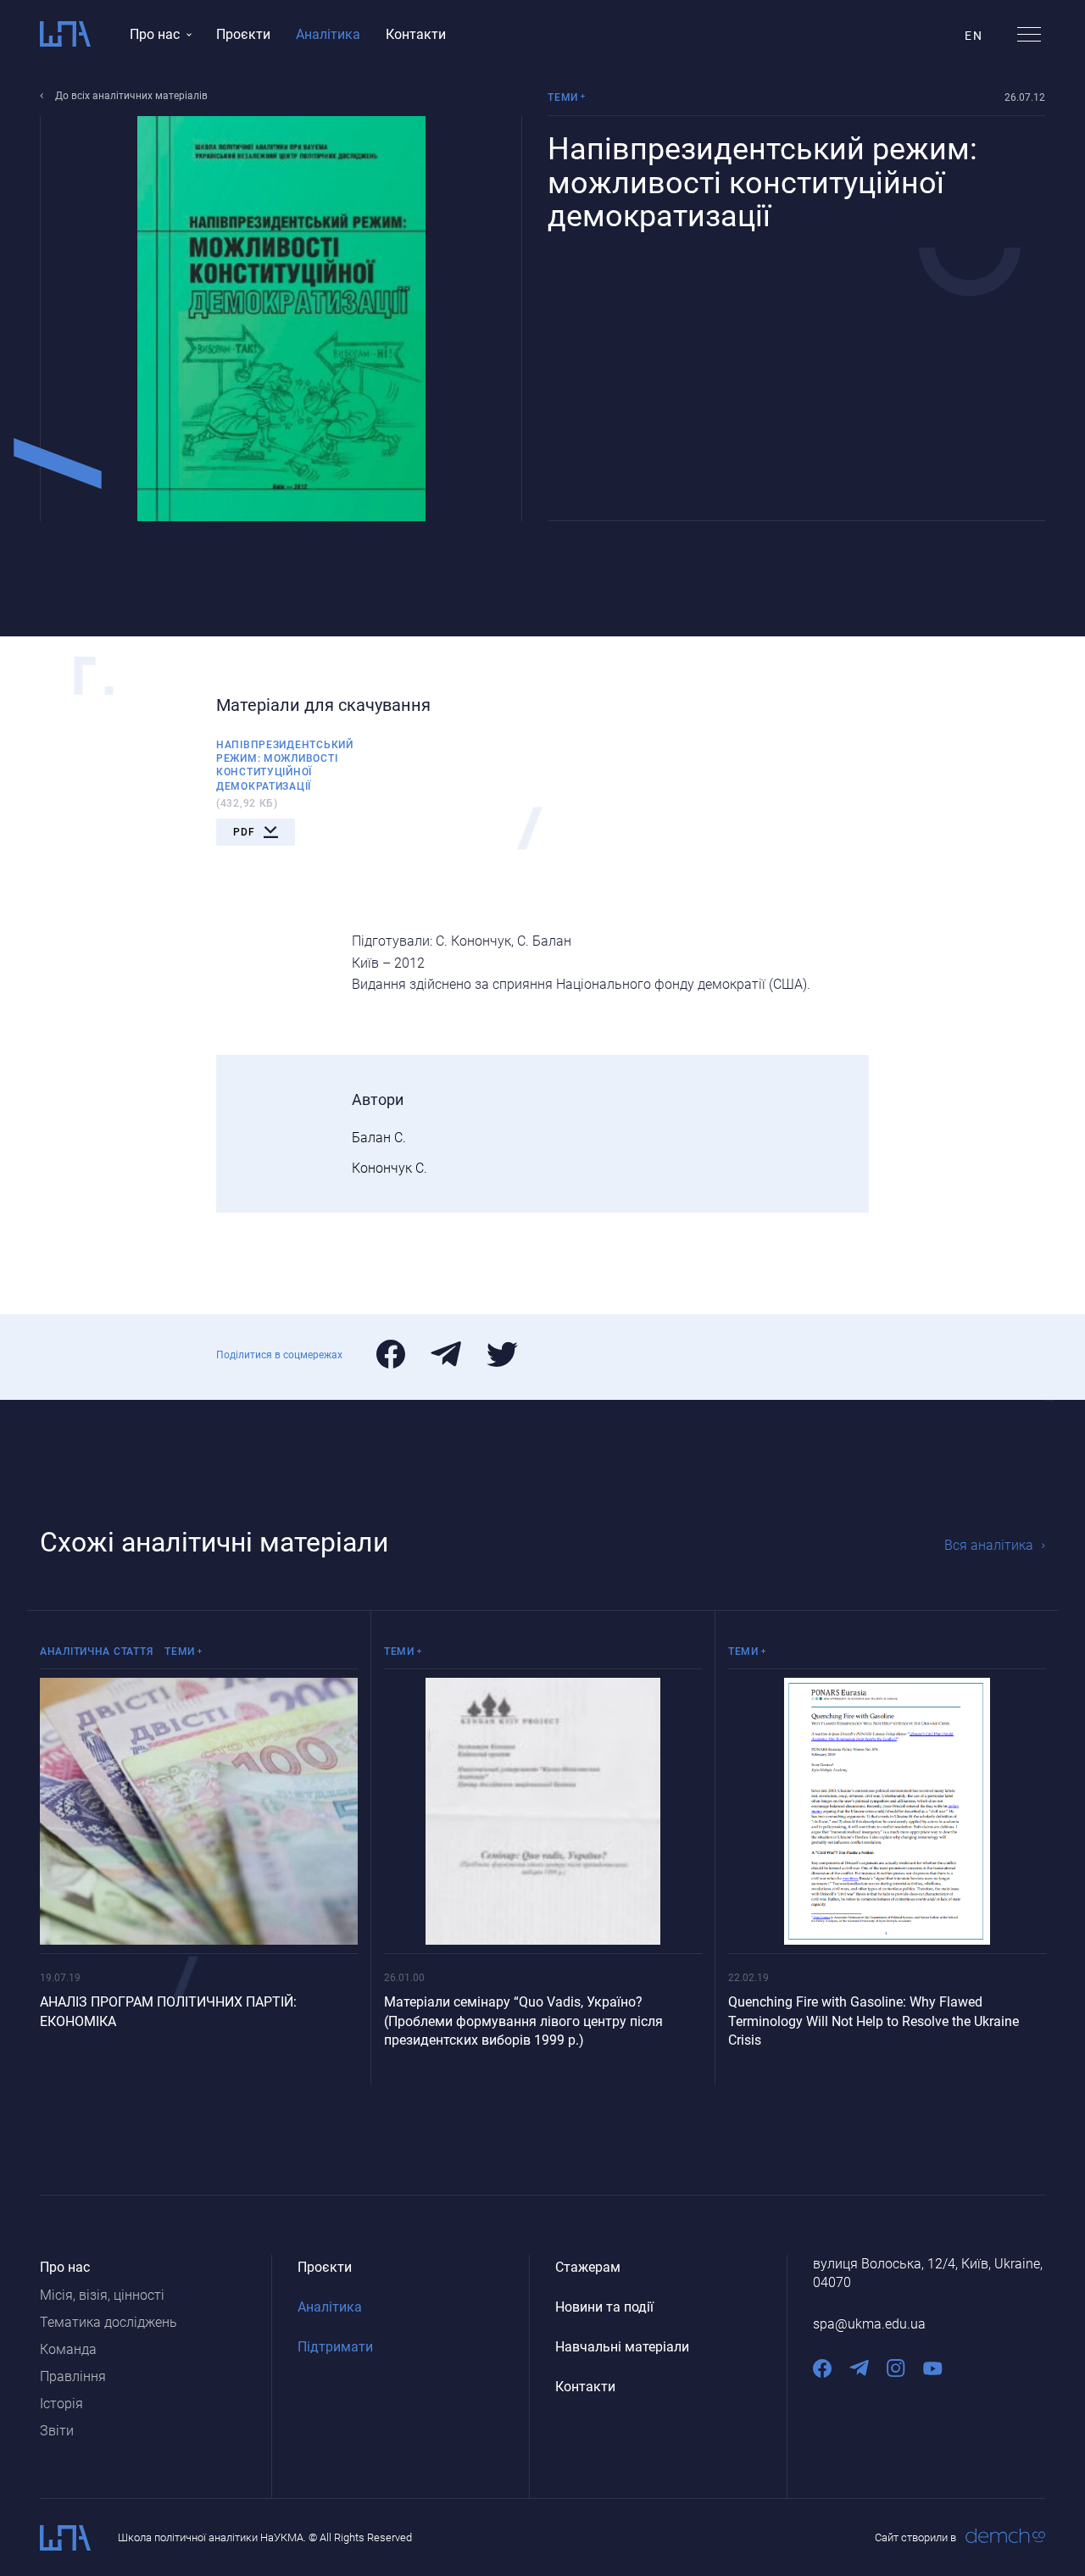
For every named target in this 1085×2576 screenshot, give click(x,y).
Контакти (416, 34)
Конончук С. (389, 1168)
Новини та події (604, 2307)
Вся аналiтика (989, 1545)
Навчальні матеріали (622, 2347)
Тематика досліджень (108, 2322)
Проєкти (243, 34)
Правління (73, 2376)
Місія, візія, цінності (102, 2295)
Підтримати (335, 2347)
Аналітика (328, 34)
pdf (244, 832)
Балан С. (379, 1138)
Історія (61, 2404)
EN (974, 36)
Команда (68, 2349)
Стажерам (588, 2267)
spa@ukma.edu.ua (869, 2324)
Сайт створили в (915, 2537)
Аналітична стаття (96, 1652)
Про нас (155, 34)
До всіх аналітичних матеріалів (131, 96)
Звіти (57, 2431)
